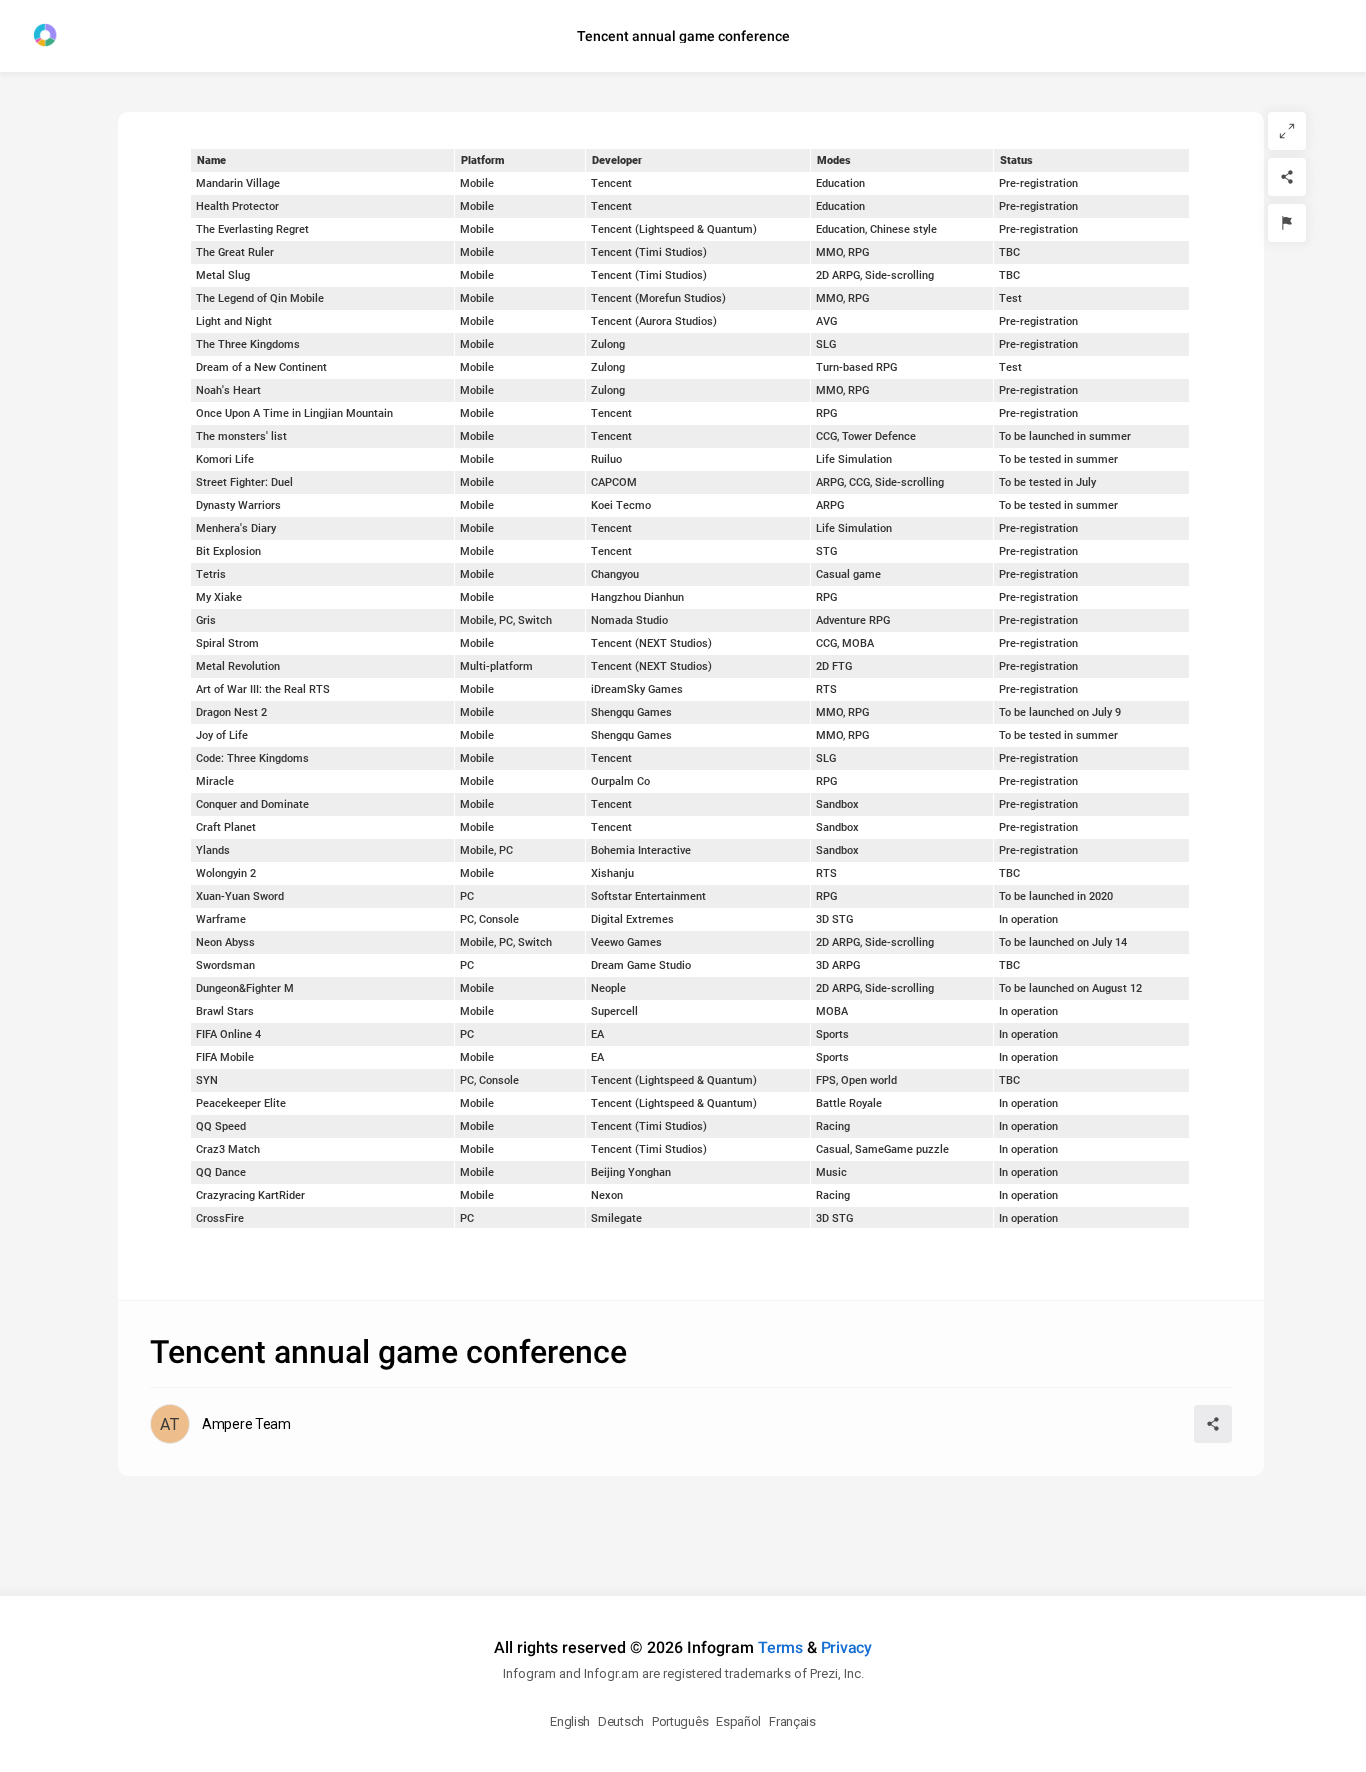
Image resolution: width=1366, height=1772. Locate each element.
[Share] (1287, 177)
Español (738, 1721)
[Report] (1287, 223)
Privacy (846, 1647)
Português (680, 1721)
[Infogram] (107, 36)
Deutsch (621, 1721)
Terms (780, 1647)
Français (792, 1721)
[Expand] (1287, 131)
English (570, 1721)
